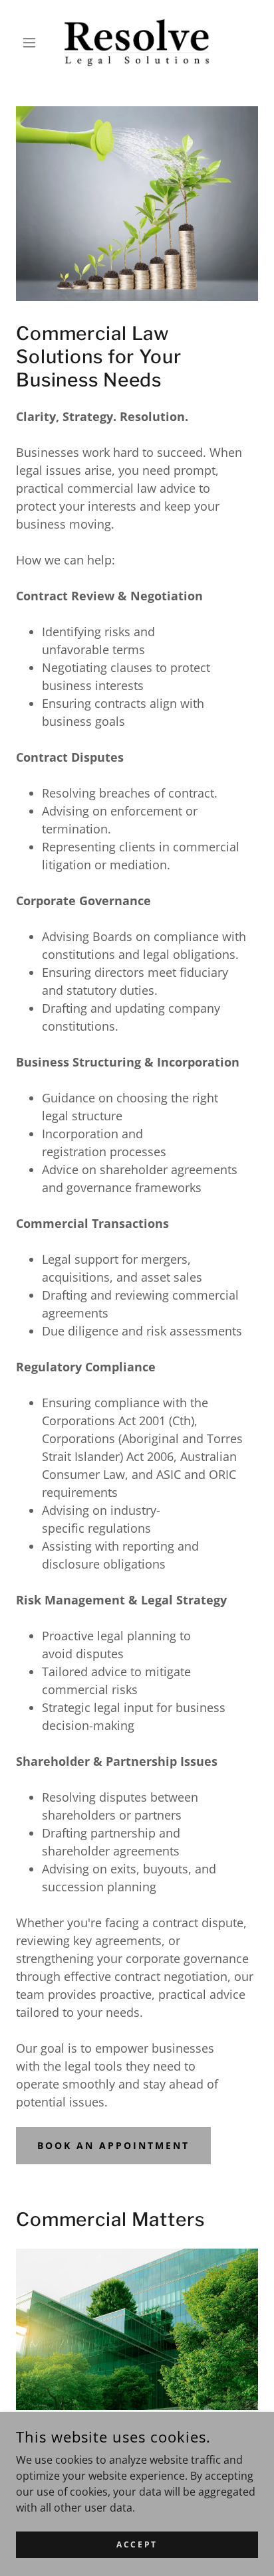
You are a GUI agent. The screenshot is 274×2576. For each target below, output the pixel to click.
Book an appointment (113, 2145)
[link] (137, 43)
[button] (34, 43)
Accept (137, 2544)
